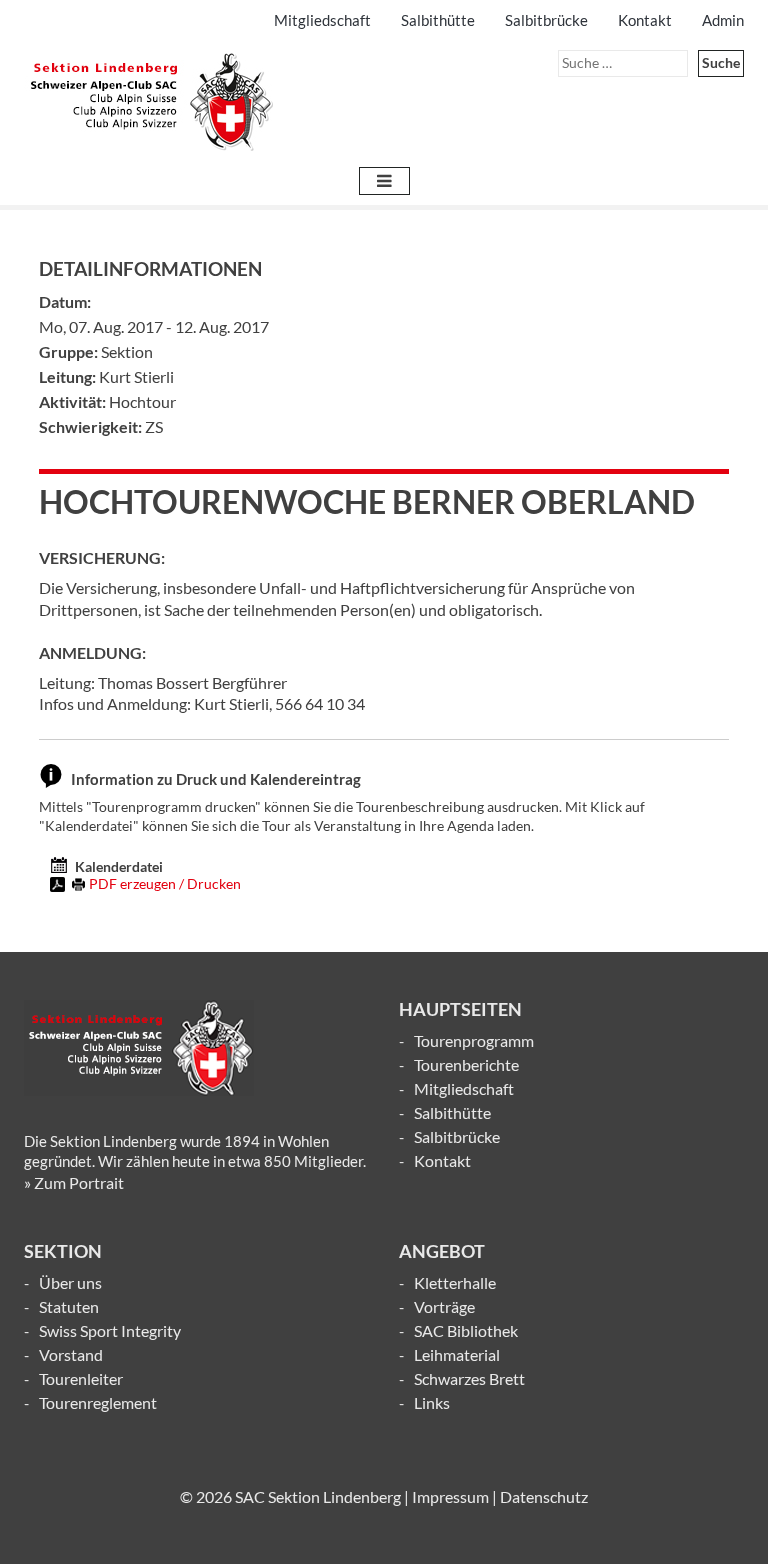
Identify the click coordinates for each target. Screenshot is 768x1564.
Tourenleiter (81, 1378)
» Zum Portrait (74, 1182)
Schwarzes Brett (469, 1378)
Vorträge (444, 1306)
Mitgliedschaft (322, 20)
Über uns (70, 1282)
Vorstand (71, 1354)
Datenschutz (544, 1496)
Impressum (450, 1496)
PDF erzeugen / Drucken (165, 883)
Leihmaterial (457, 1354)
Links (432, 1402)
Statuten (69, 1306)
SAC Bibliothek (466, 1330)
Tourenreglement (98, 1402)
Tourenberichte (466, 1064)
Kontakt (645, 20)
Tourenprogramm (474, 1040)
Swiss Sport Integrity (110, 1330)
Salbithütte (438, 20)
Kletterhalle (455, 1282)
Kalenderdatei (119, 866)
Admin (723, 20)
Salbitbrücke (546, 20)
